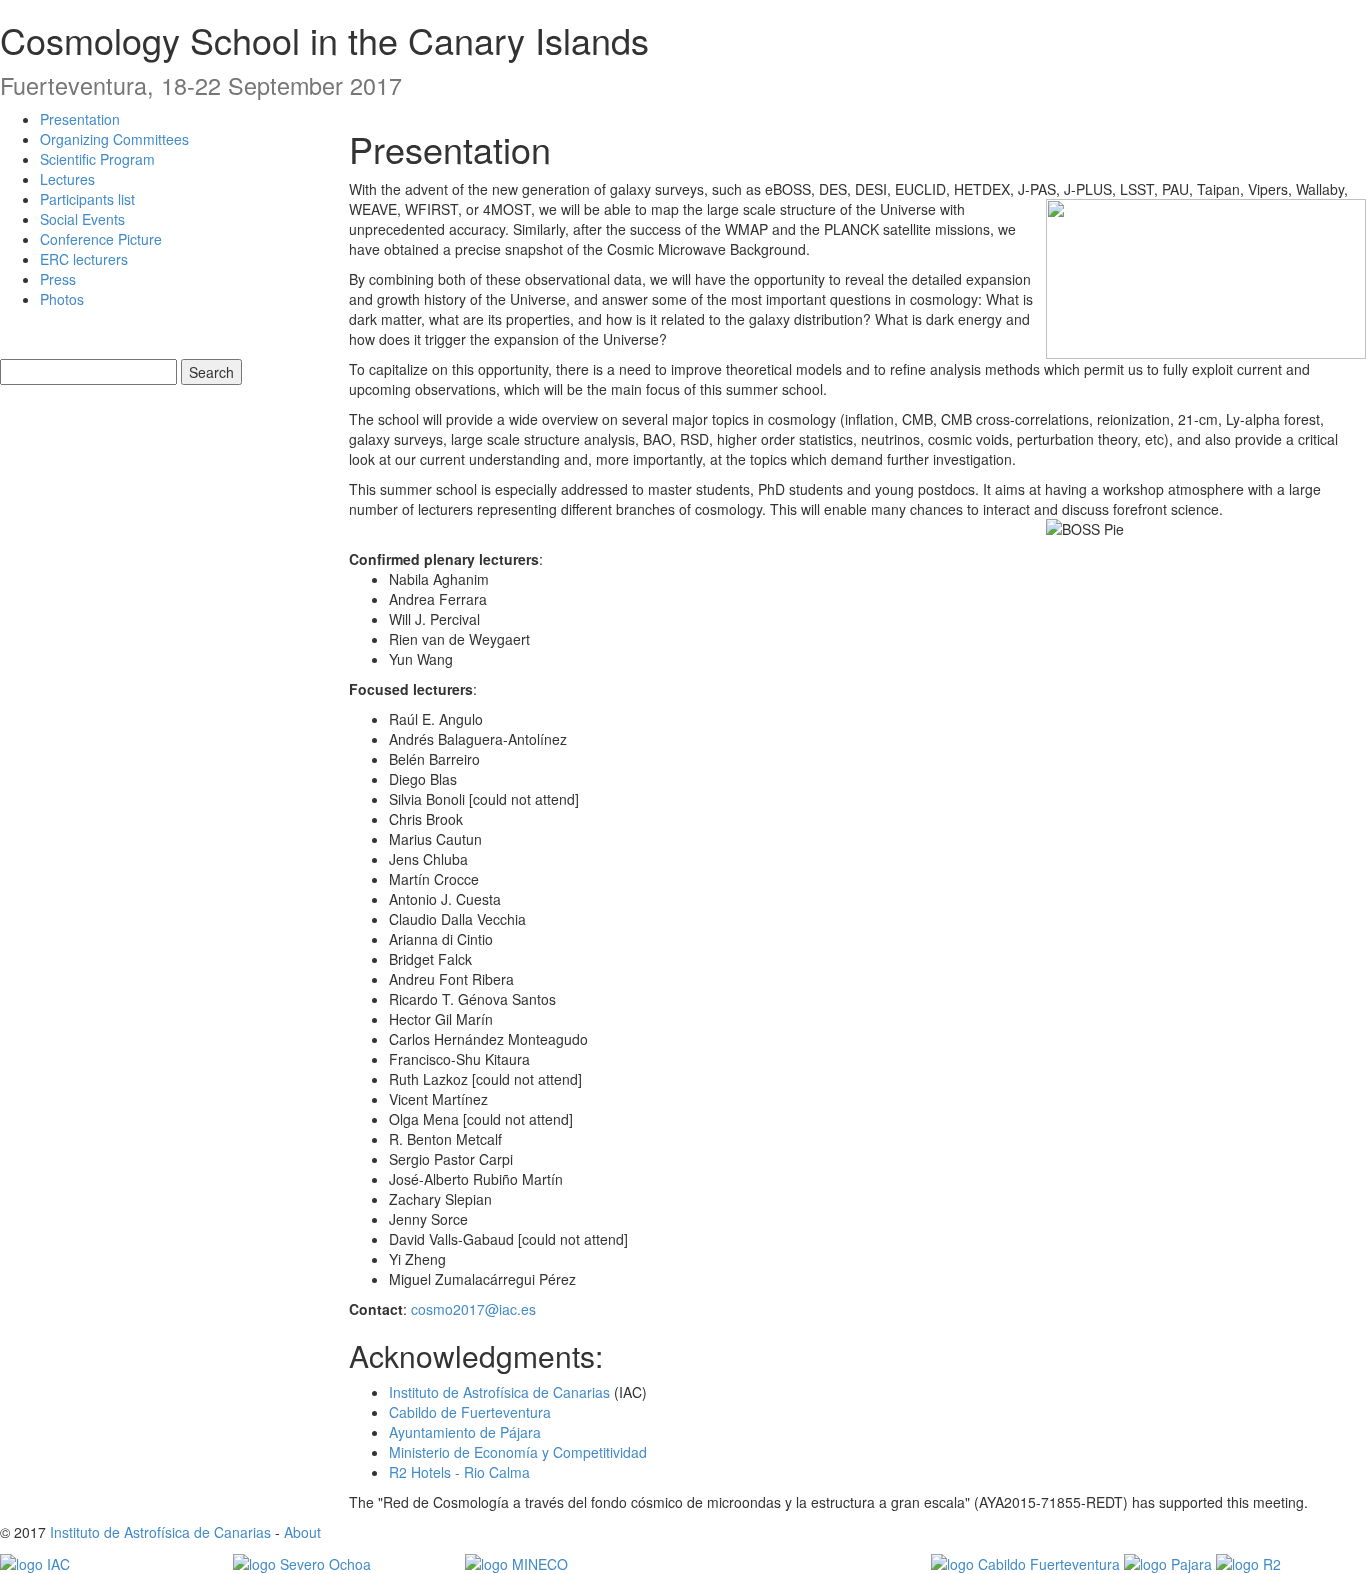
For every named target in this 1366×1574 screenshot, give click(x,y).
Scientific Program (97, 159)
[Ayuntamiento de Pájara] (1168, 1562)
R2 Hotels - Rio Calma (459, 1472)
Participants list (87, 199)
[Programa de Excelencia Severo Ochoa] (302, 1562)
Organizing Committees (114, 139)
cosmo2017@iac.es (473, 1309)
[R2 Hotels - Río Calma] (1248, 1562)
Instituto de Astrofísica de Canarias (499, 1392)
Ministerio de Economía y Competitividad (518, 1452)
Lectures (67, 179)
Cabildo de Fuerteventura (470, 1412)
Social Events (82, 219)
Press (58, 279)
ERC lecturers (84, 259)
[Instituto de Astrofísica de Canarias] (35, 1562)
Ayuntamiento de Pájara (465, 1432)
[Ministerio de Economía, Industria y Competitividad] (516, 1562)
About (302, 1532)
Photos (62, 299)
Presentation (80, 119)
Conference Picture (101, 239)
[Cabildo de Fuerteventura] (1025, 1562)
